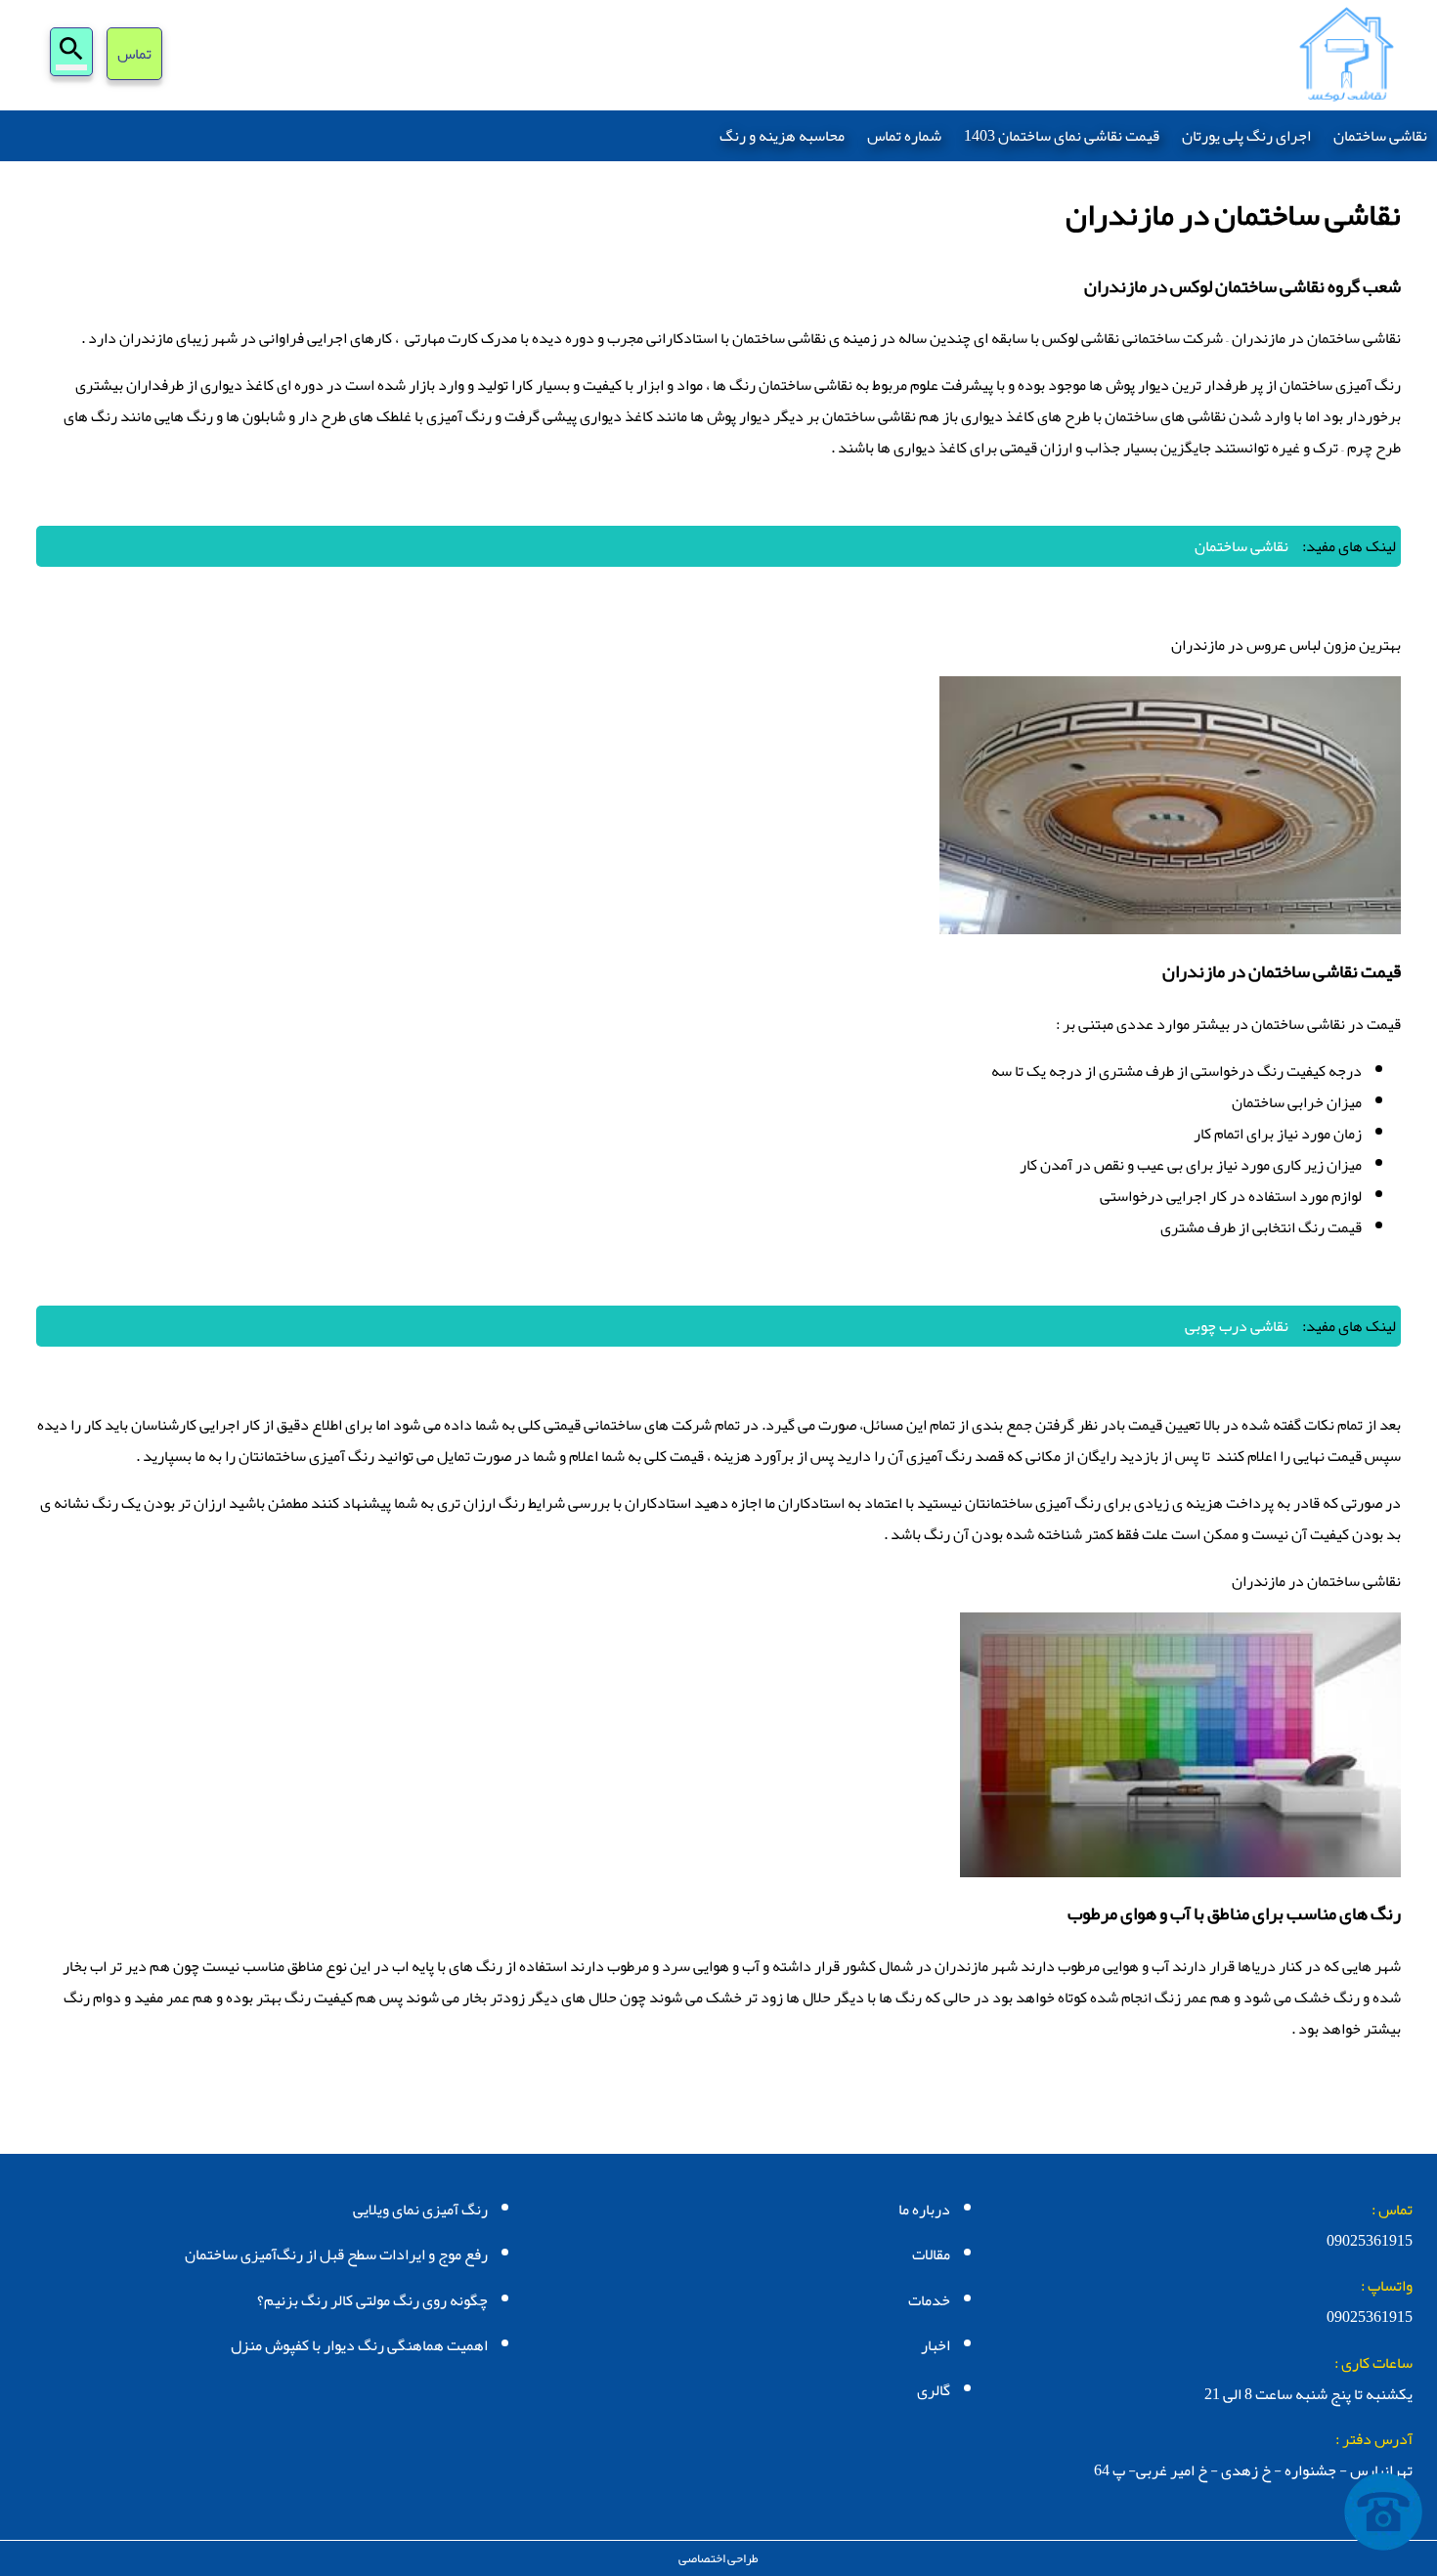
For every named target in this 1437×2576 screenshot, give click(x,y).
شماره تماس (904, 136)
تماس (134, 56)
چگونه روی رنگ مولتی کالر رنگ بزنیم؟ (372, 2300)
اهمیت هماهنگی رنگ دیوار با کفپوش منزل (359, 2345)
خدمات (929, 2300)
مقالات (931, 2254)
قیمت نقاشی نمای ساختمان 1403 (1062, 136)
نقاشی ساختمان (1380, 136)
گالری (934, 2390)
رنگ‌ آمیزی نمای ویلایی (420, 2210)
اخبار (936, 2345)
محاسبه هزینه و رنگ (782, 136)
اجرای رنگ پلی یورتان (1246, 136)
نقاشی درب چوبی (1237, 1326)
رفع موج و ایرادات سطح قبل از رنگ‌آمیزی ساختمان (336, 2254)
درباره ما (924, 2210)
